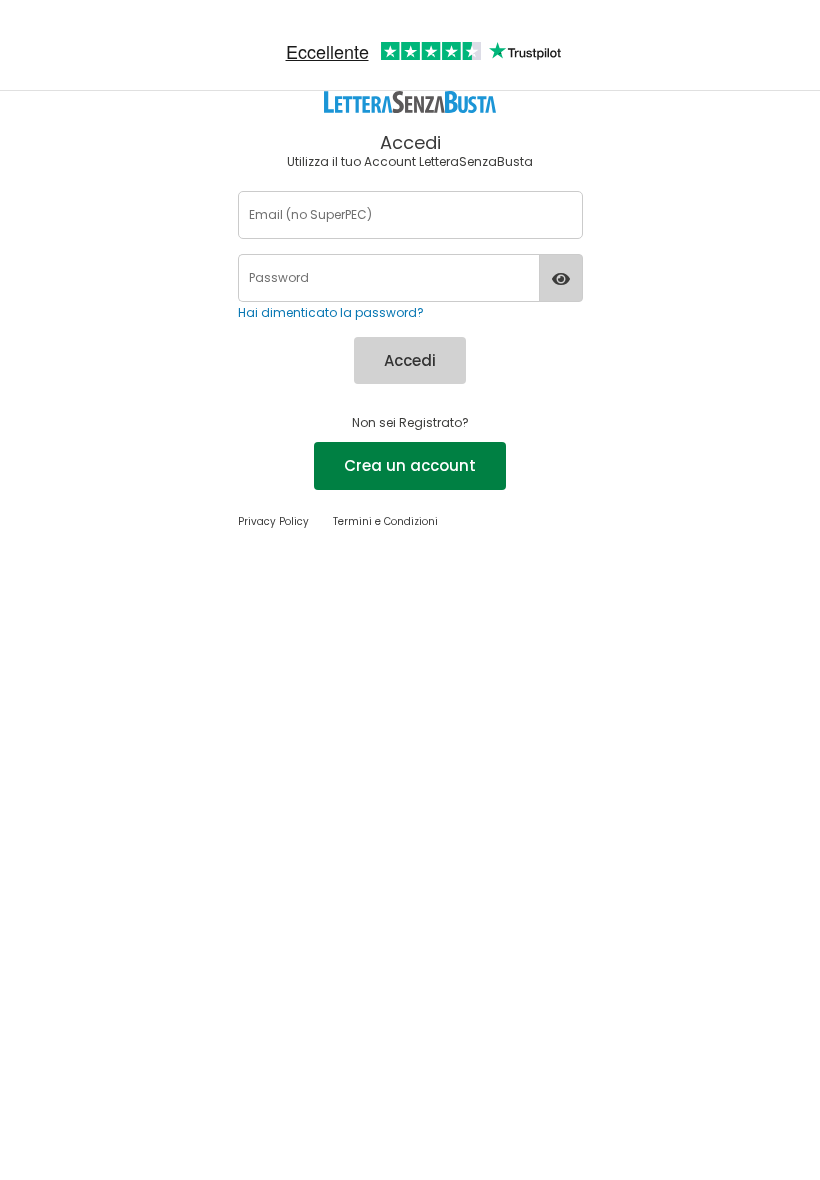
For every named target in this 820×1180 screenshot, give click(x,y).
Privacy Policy (273, 521)
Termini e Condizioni (385, 521)
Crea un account (410, 465)
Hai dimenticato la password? (331, 312)
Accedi (410, 360)
